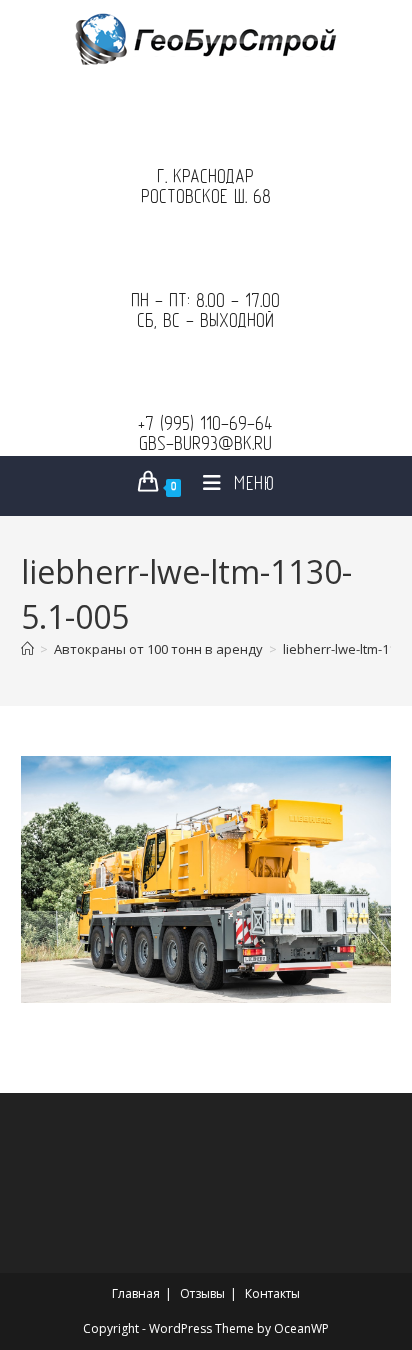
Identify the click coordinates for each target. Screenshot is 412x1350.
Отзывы (202, 1293)
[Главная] (27, 649)
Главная (136, 1293)
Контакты (272, 1293)
